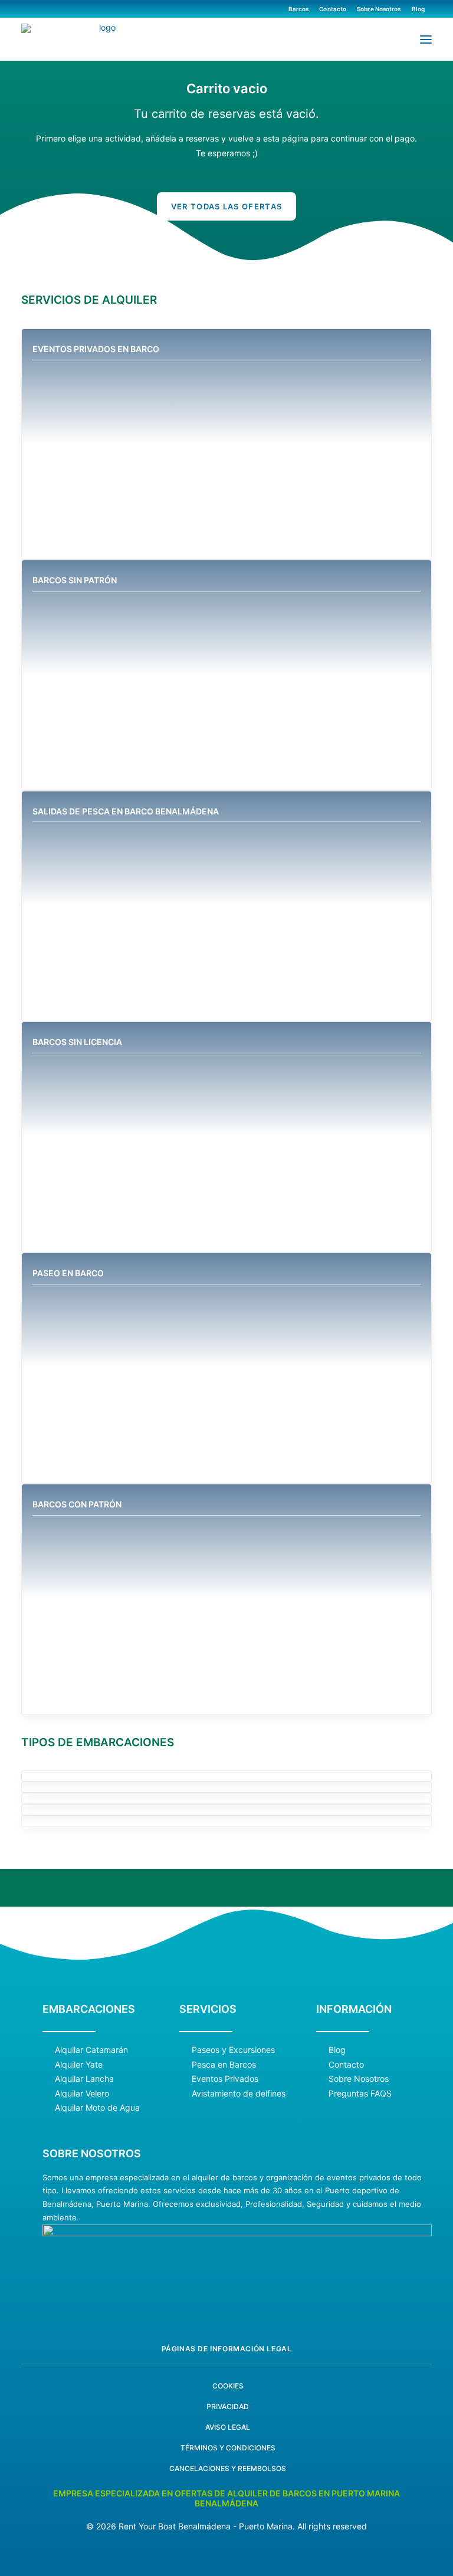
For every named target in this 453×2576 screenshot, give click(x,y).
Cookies (228, 2422)
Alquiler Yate (79, 2100)
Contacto (333, 9)
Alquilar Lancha (84, 2115)
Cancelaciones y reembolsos (228, 2505)
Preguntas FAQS (360, 2129)
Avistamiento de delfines (239, 2129)
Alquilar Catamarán (91, 2086)
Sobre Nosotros (379, 9)
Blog (418, 9)
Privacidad (228, 2443)
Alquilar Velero (82, 2129)
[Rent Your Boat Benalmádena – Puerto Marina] (102, 40)
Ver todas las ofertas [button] (226, 206)
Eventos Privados (225, 2115)
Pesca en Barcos (224, 2100)
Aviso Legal (228, 2464)
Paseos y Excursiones (233, 2086)
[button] (426, 39)
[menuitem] (301, 9)
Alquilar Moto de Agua (97, 2144)
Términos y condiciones (228, 2484)
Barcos (299, 9)
